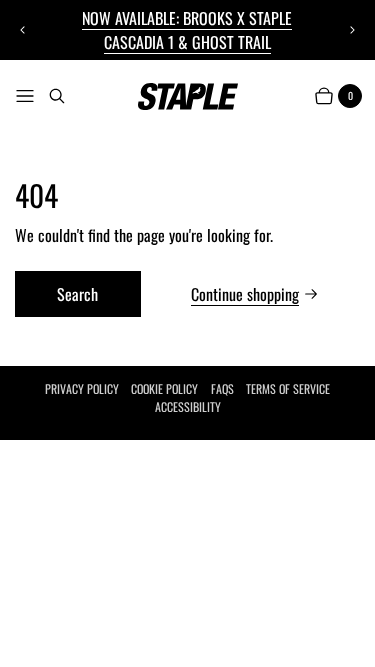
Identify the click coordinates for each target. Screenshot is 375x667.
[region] (187, 30)
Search (77, 294)
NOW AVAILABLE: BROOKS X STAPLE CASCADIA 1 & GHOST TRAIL (187, 30)
